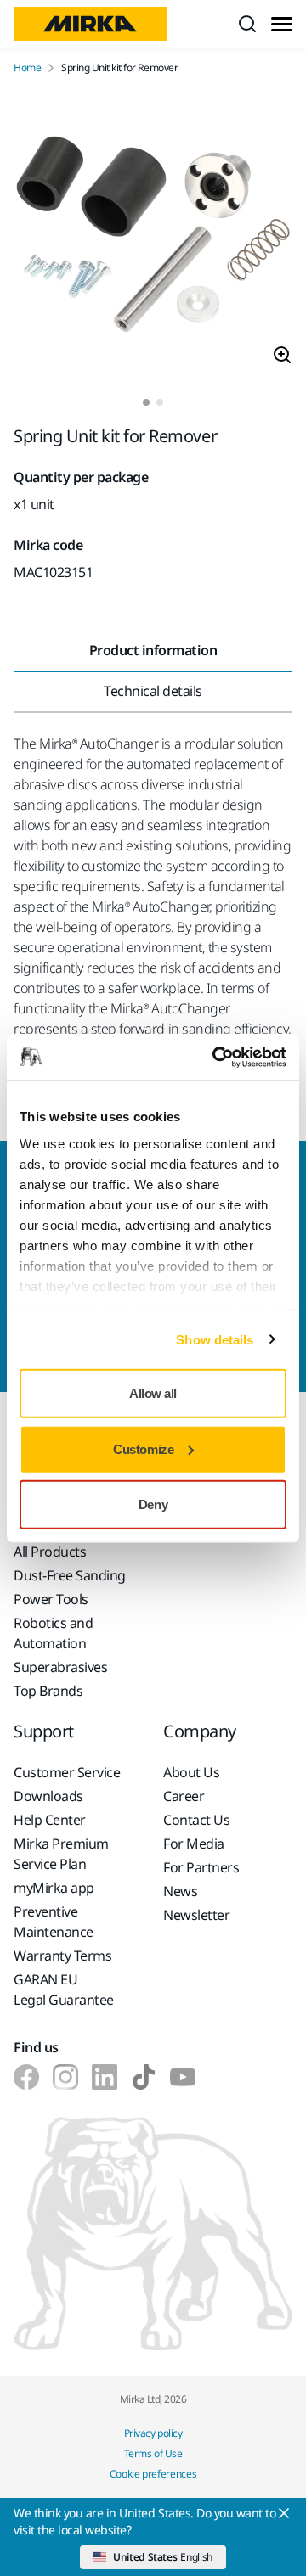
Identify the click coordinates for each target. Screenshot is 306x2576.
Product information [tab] (153, 650)
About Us (191, 1772)
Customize (143, 1448)
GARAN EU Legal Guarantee (64, 1990)
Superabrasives (60, 1667)
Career (184, 1796)
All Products (50, 1552)
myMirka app (54, 1888)
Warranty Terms (62, 1956)
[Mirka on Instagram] (65, 2077)
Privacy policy (153, 2433)
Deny (153, 1504)
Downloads (48, 1796)
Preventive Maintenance (54, 1922)
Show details (215, 1339)
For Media (194, 1844)
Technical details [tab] (153, 691)
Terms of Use (153, 2453)
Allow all (153, 1393)
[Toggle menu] (282, 24)
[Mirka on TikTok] (144, 2077)
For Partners (201, 1867)
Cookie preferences (153, 2474)
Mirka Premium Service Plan (61, 1854)
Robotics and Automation (53, 1633)
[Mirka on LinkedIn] (105, 2077)
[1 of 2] (146, 402)
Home (27, 68)
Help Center (50, 1820)
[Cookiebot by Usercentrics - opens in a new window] (216, 1057)
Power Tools (51, 1599)
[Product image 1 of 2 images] (153, 237)
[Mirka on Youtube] (183, 2077)
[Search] (247, 24)
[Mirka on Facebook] (26, 2077)
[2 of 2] (160, 402)
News (180, 1891)
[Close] (284, 2513)
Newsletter (196, 1915)
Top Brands (48, 1691)
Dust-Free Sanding (70, 1575)
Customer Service (67, 1772)
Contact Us (196, 1820)
